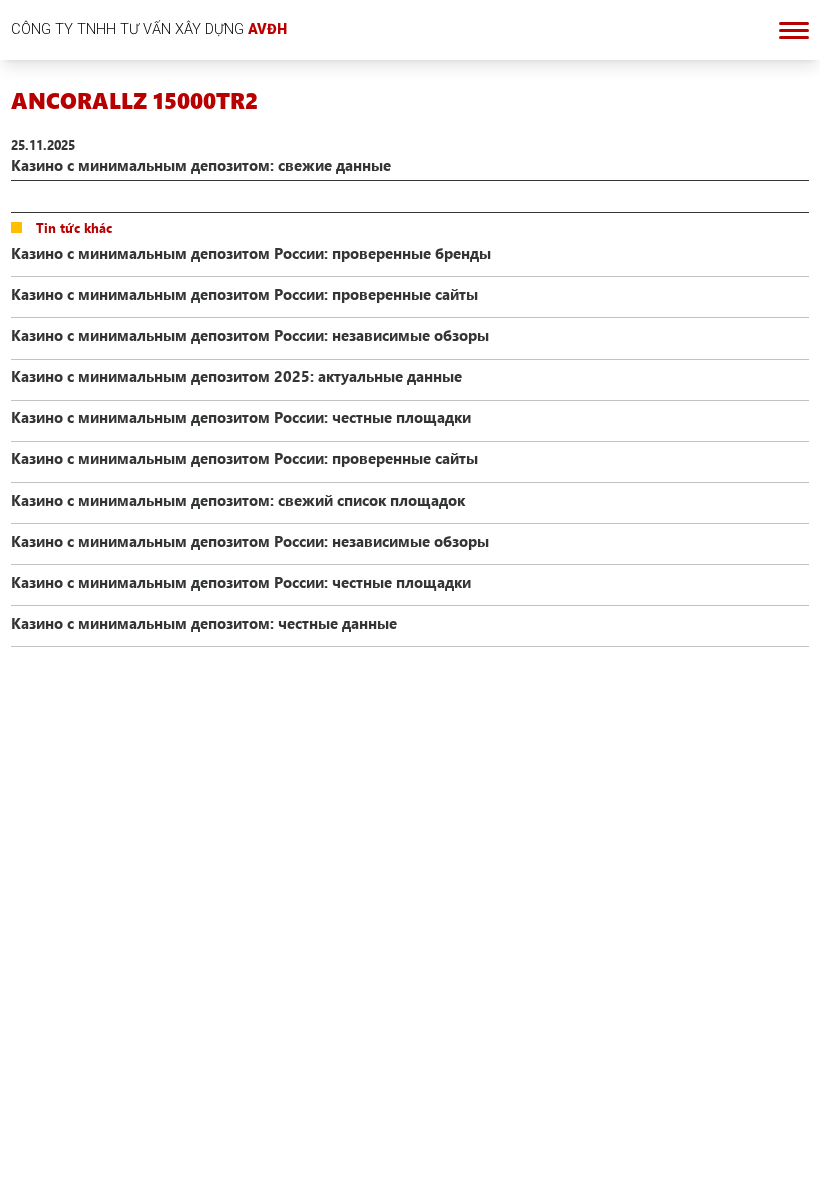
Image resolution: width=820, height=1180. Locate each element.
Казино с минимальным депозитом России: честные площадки (241, 417)
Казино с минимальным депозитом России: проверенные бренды (251, 253)
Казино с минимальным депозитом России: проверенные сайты (244, 294)
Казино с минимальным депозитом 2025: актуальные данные (236, 376)
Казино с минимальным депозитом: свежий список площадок (238, 500)
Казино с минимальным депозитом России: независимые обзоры (250, 335)
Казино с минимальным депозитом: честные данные (204, 623)
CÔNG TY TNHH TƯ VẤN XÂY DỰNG (149, 29)
